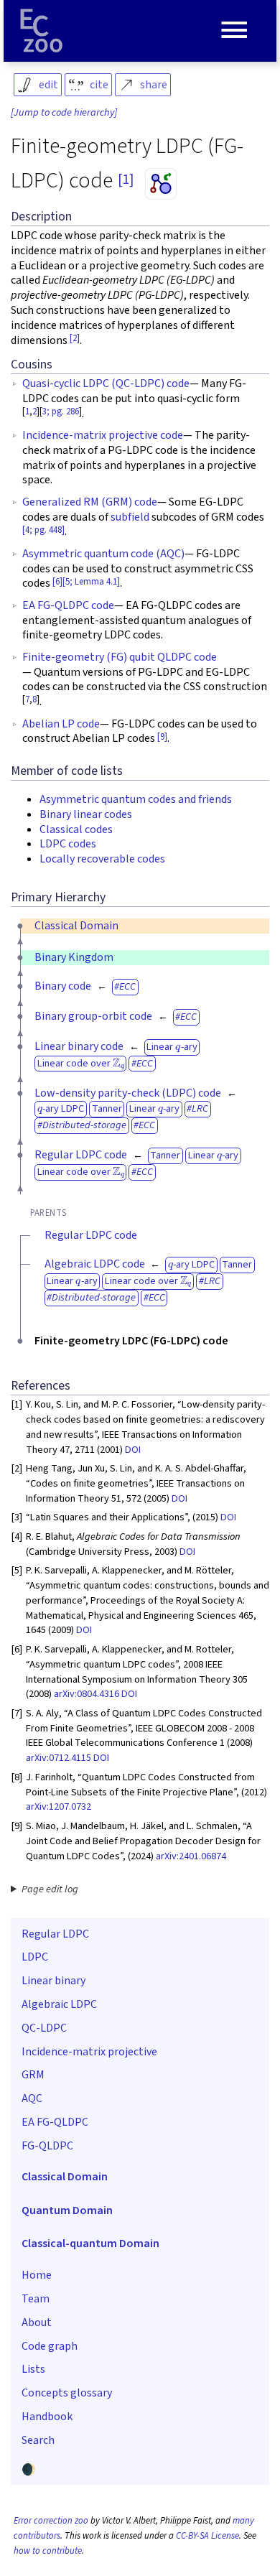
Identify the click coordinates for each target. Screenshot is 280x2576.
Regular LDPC (55, 1934)
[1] (126, 180)
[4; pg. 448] (43, 530)
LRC (200, 1108)
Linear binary (53, 1981)
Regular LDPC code (81, 1155)
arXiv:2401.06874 (191, 1856)
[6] (57, 582)
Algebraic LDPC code (95, 1264)
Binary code (63, 986)
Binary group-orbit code (93, 1016)
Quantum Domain (67, 2210)
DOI (133, 1450)
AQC (32, 2098)
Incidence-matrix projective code (103, 435)
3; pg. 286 (61, 411)
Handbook (47, 2417)
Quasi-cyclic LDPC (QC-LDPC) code (106, 383)
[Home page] (42, 31)
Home (37, 2275)
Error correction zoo (51, 2521)
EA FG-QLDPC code (68, 605)
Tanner (107, 1108)
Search (38, 2440)
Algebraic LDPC (59, 2004)
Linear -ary (172, 1047)
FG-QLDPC (47, 2146)
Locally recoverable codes (102, 859)
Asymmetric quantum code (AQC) (103, 554)
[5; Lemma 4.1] (91, 582)
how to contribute (48, 2551)
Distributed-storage (84, 1125)
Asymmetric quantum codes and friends (136, 799)
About (37, 2322)
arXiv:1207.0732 (59, 1807)
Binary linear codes (86, 814)
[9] (162, 737)
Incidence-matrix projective (89, 2052)
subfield (130, 517)
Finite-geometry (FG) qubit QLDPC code (120, 657)
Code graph (50, 2346)
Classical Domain (76, 926)
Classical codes (76, 829)
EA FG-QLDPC (55, 2122)
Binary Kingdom (74, 957)
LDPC (35, 1957)
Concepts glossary (67, 2393)
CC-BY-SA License (207, 2536)
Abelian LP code (61, 724)
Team (36, 2299)
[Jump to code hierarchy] (64, 113)
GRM (33, 2075)
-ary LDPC (61, 1108)
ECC (127, 986)
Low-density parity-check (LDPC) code (128, 1093)
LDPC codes (68, 844)
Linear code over (80, 1063)
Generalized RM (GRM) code (90, 502)
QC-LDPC (44, 2028)
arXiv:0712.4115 (59, 1758)
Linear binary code (79, 1046)
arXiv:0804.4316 (87, 1694)
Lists (33, 2369)
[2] (75, 338)
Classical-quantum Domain (90, 2243)
